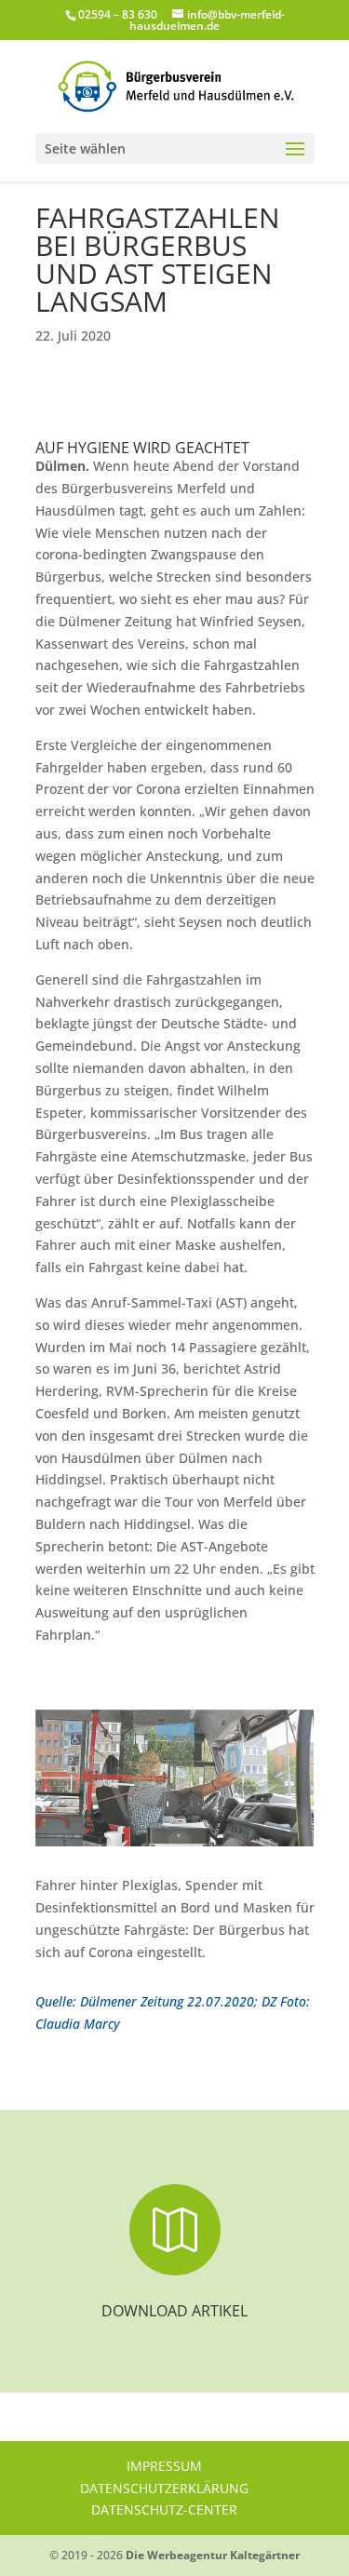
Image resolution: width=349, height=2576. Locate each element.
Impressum (164, 2466)
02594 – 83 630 (118, 14)
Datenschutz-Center (164, 2509)
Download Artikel (174, 2311)
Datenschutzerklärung (164, 2488)
